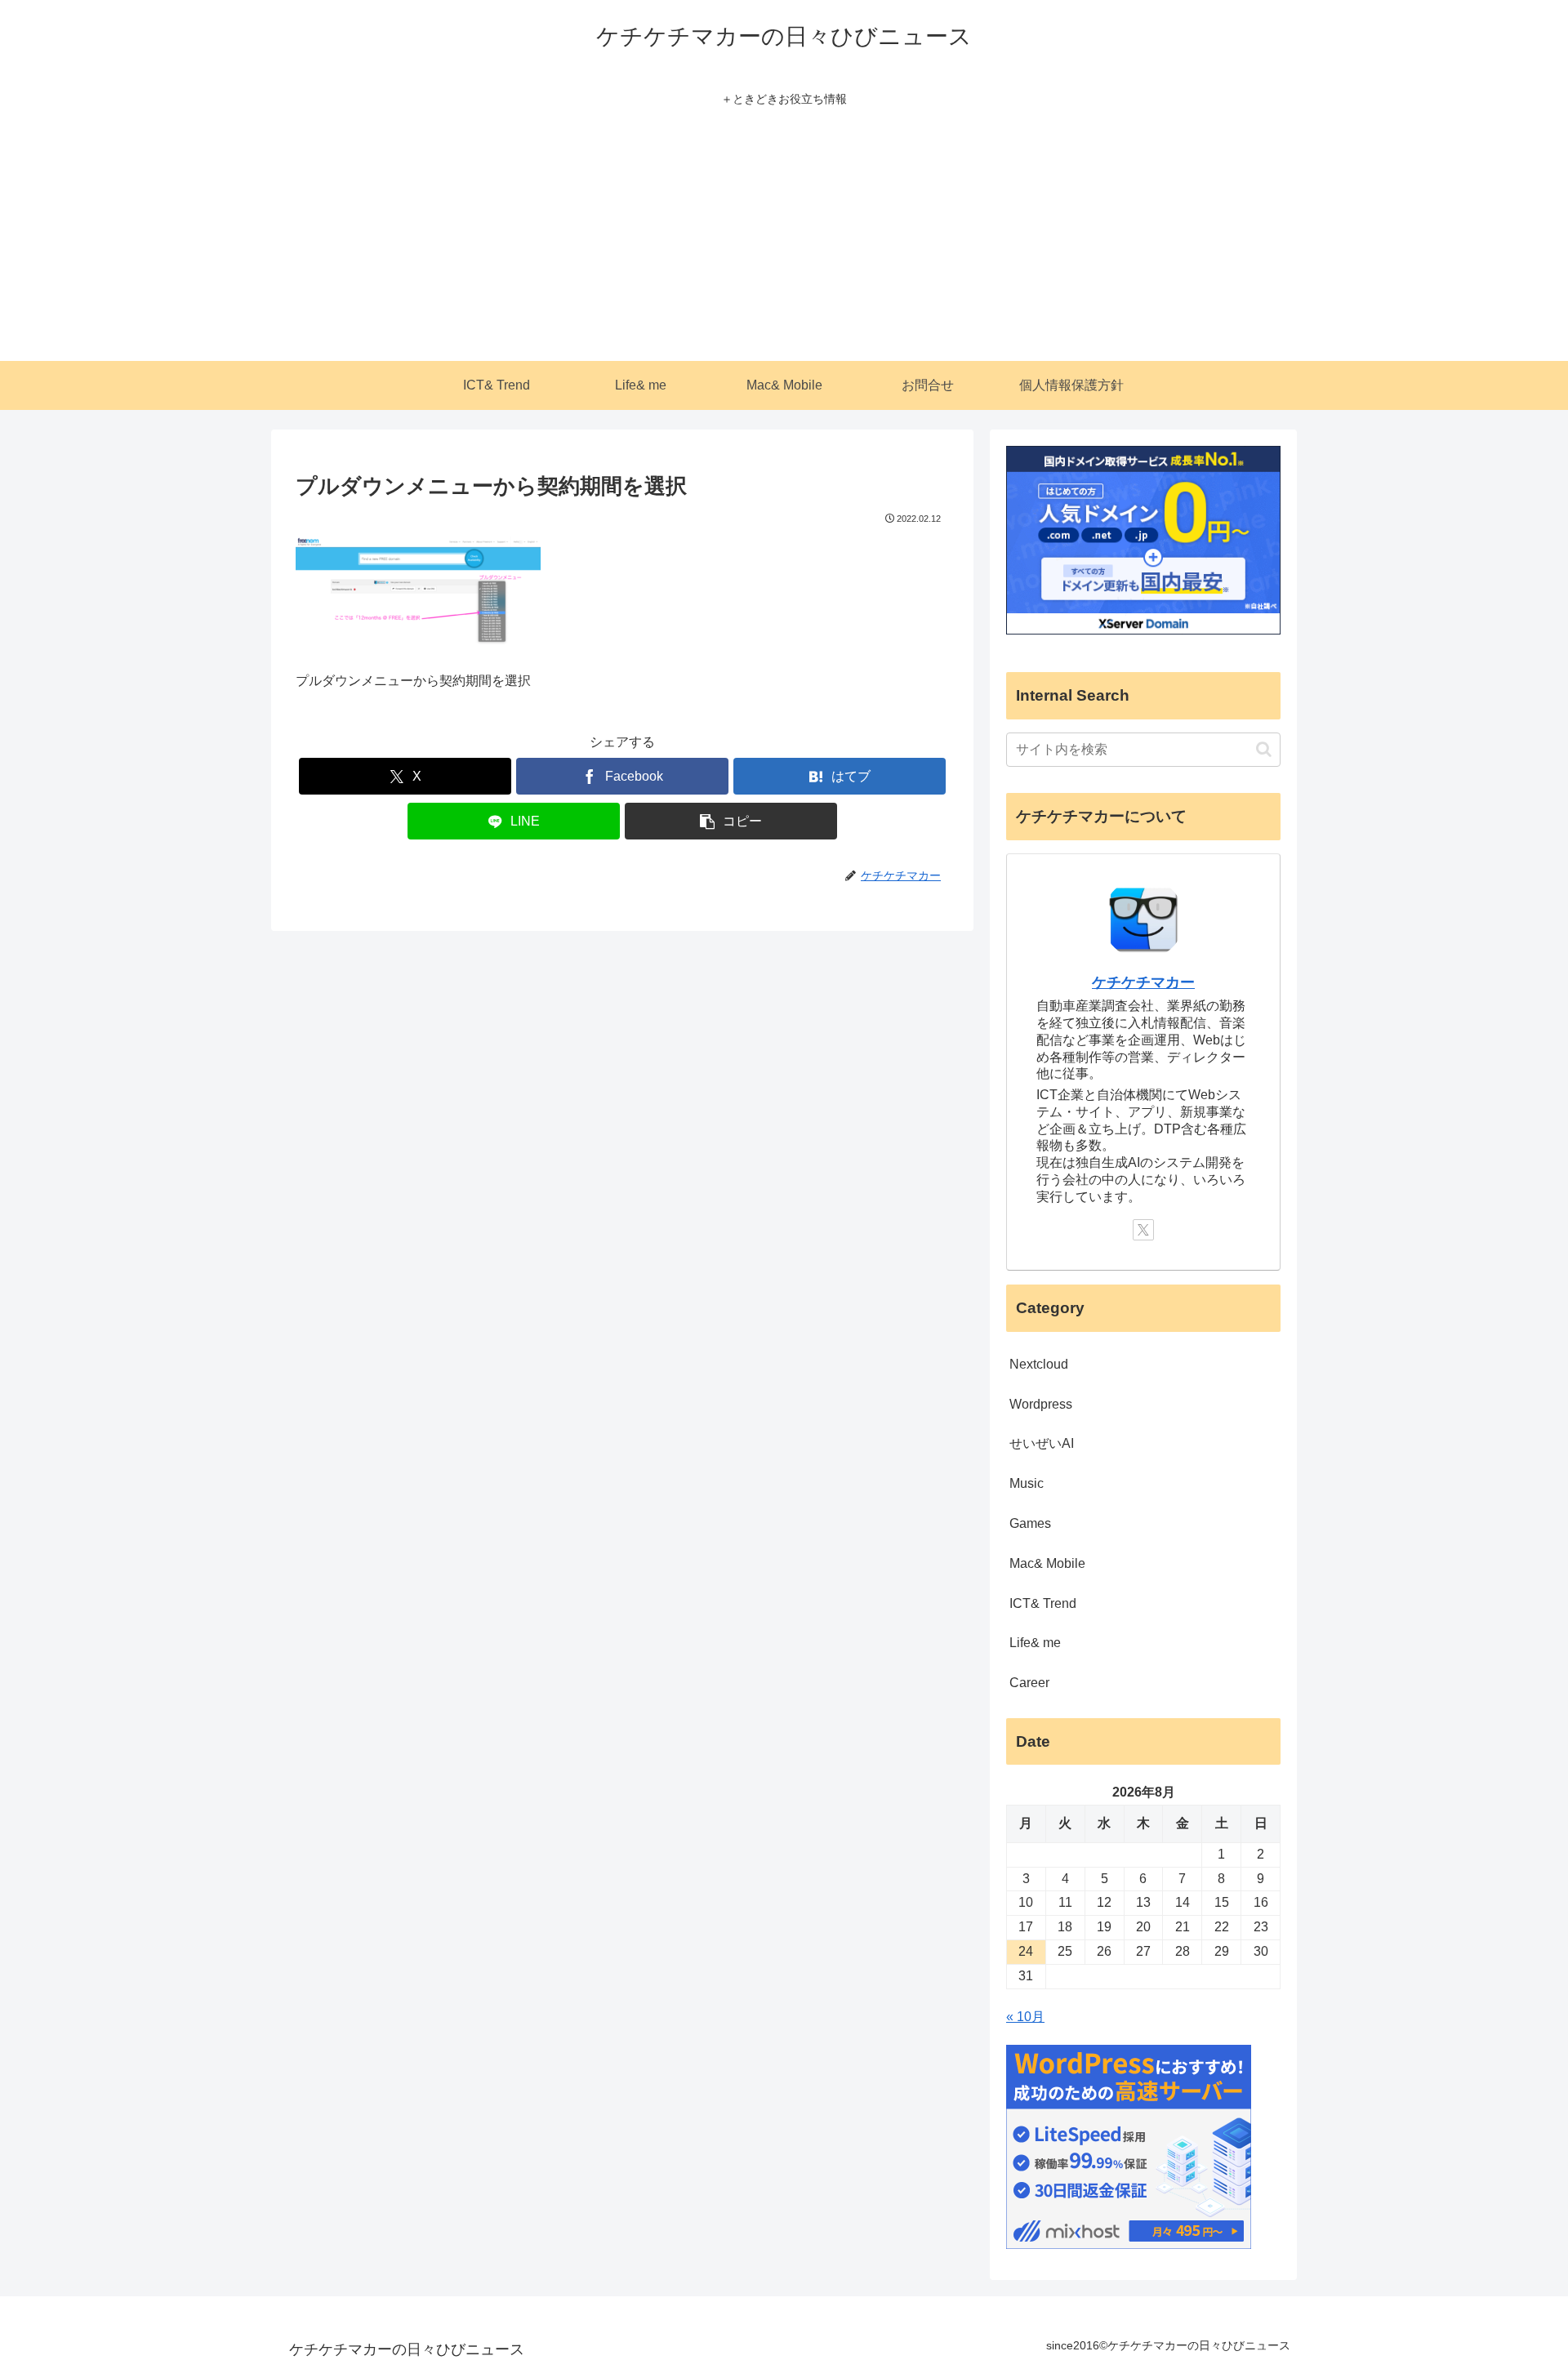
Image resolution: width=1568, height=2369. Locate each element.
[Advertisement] (784, 238)
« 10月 (1025, 2017)
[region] (212, 2251)
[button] (731, 821)
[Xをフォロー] (1143, 1230)
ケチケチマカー (1143, 982)
